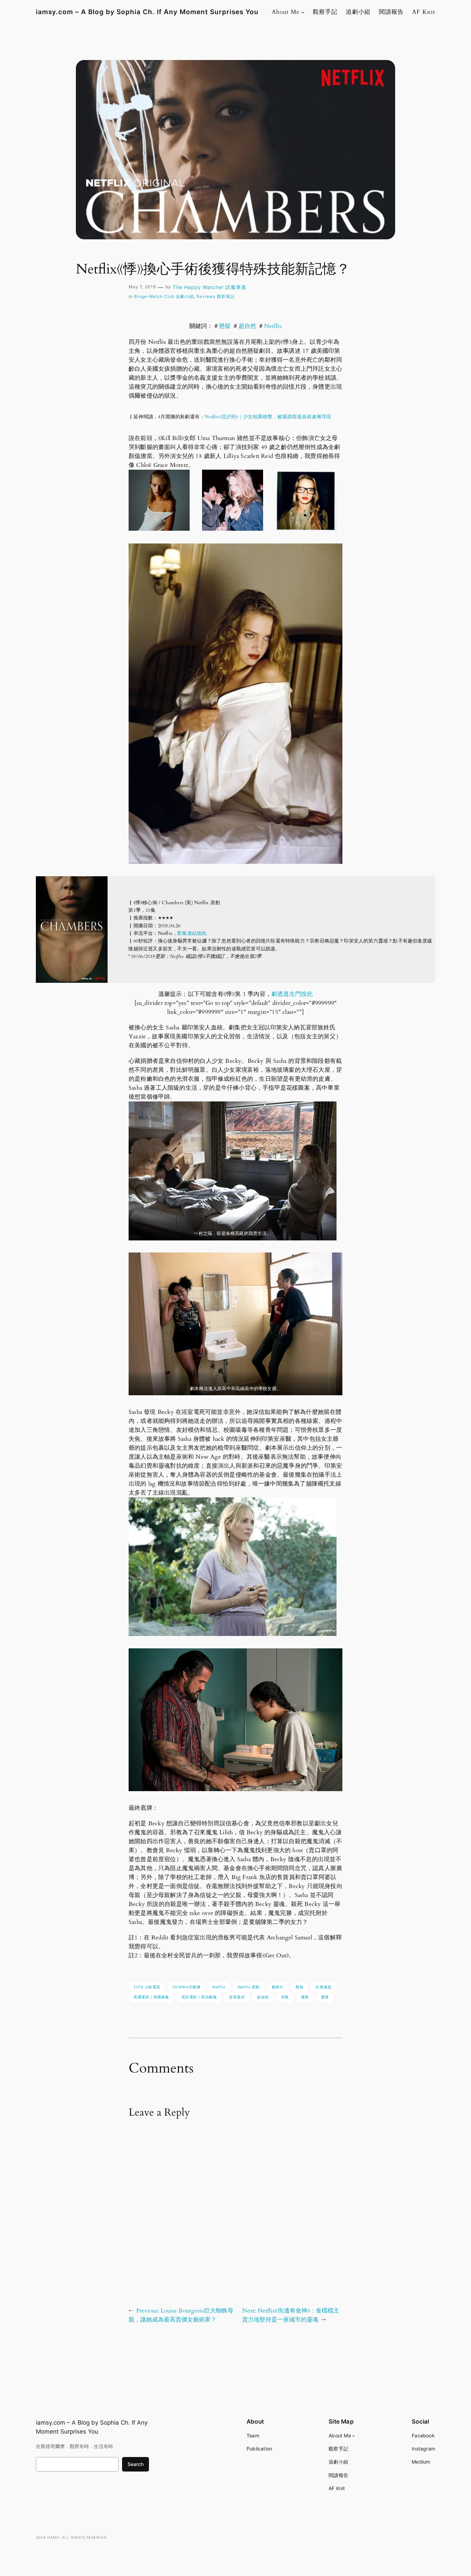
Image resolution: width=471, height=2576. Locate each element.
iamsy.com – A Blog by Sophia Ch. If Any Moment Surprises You (147, 12)
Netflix (273, 326)
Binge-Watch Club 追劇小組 (164, 296)
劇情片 (278, 1987)
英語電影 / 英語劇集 (199, 1997)
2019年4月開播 (187, 1987)
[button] (159, 500)
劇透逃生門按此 (292, 994)
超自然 (248, 326)
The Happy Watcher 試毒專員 (209, 287)
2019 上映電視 (147, 1987)
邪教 (285, 1997)
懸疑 (225, 326)
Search (136, 2464)
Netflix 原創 (249, 1987)
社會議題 (323, 1987)
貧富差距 (237, 1997)
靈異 (305, 1997)
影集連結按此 (192, 933)
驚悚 (325, 1997)
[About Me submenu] (303, 12)
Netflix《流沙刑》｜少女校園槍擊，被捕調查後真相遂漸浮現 (268, 417)
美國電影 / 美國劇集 (151, 1997)
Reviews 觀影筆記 (216, 296)
